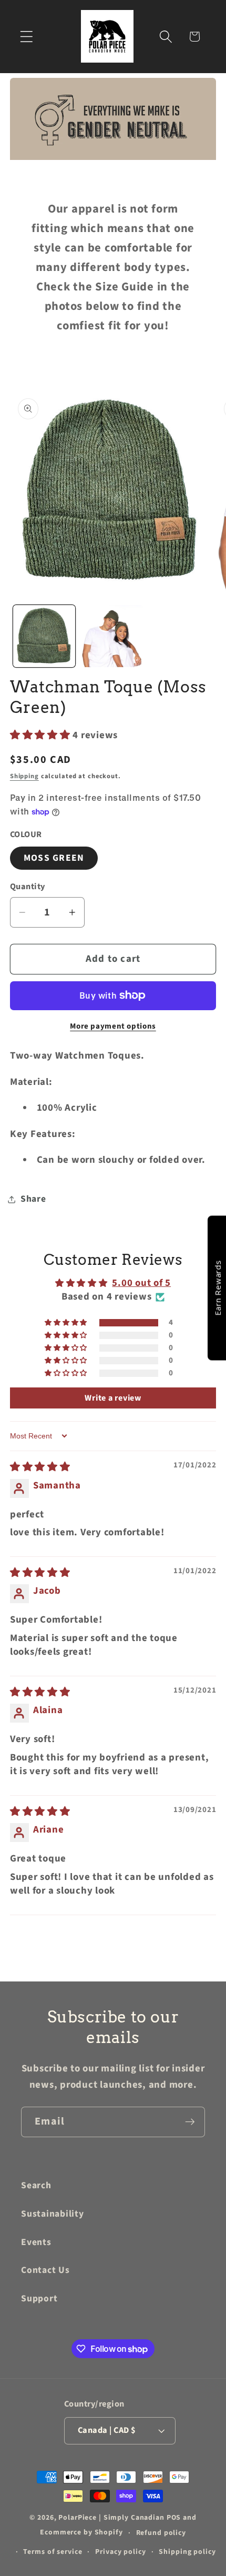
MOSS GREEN (54, 858)
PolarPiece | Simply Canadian (111, 2518)
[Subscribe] (190, 2122)
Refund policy (161, 2533)
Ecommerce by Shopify (81, 2533)
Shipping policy (187, 2552)
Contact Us (45, 2270)
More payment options (113, 1026)
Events (36, 2242)
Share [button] (33, 1199)
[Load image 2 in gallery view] (112, 636)
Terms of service (53, 2552)
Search (36, 2185)
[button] (27, 37)
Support (39, 2298)
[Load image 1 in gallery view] (44, 636)
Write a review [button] (113, 1398)
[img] (40, 1467)
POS (174, 2518)
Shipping (24, 776)
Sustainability (53, 2214)
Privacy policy (120, 2552)
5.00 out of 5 (141, 1283)
